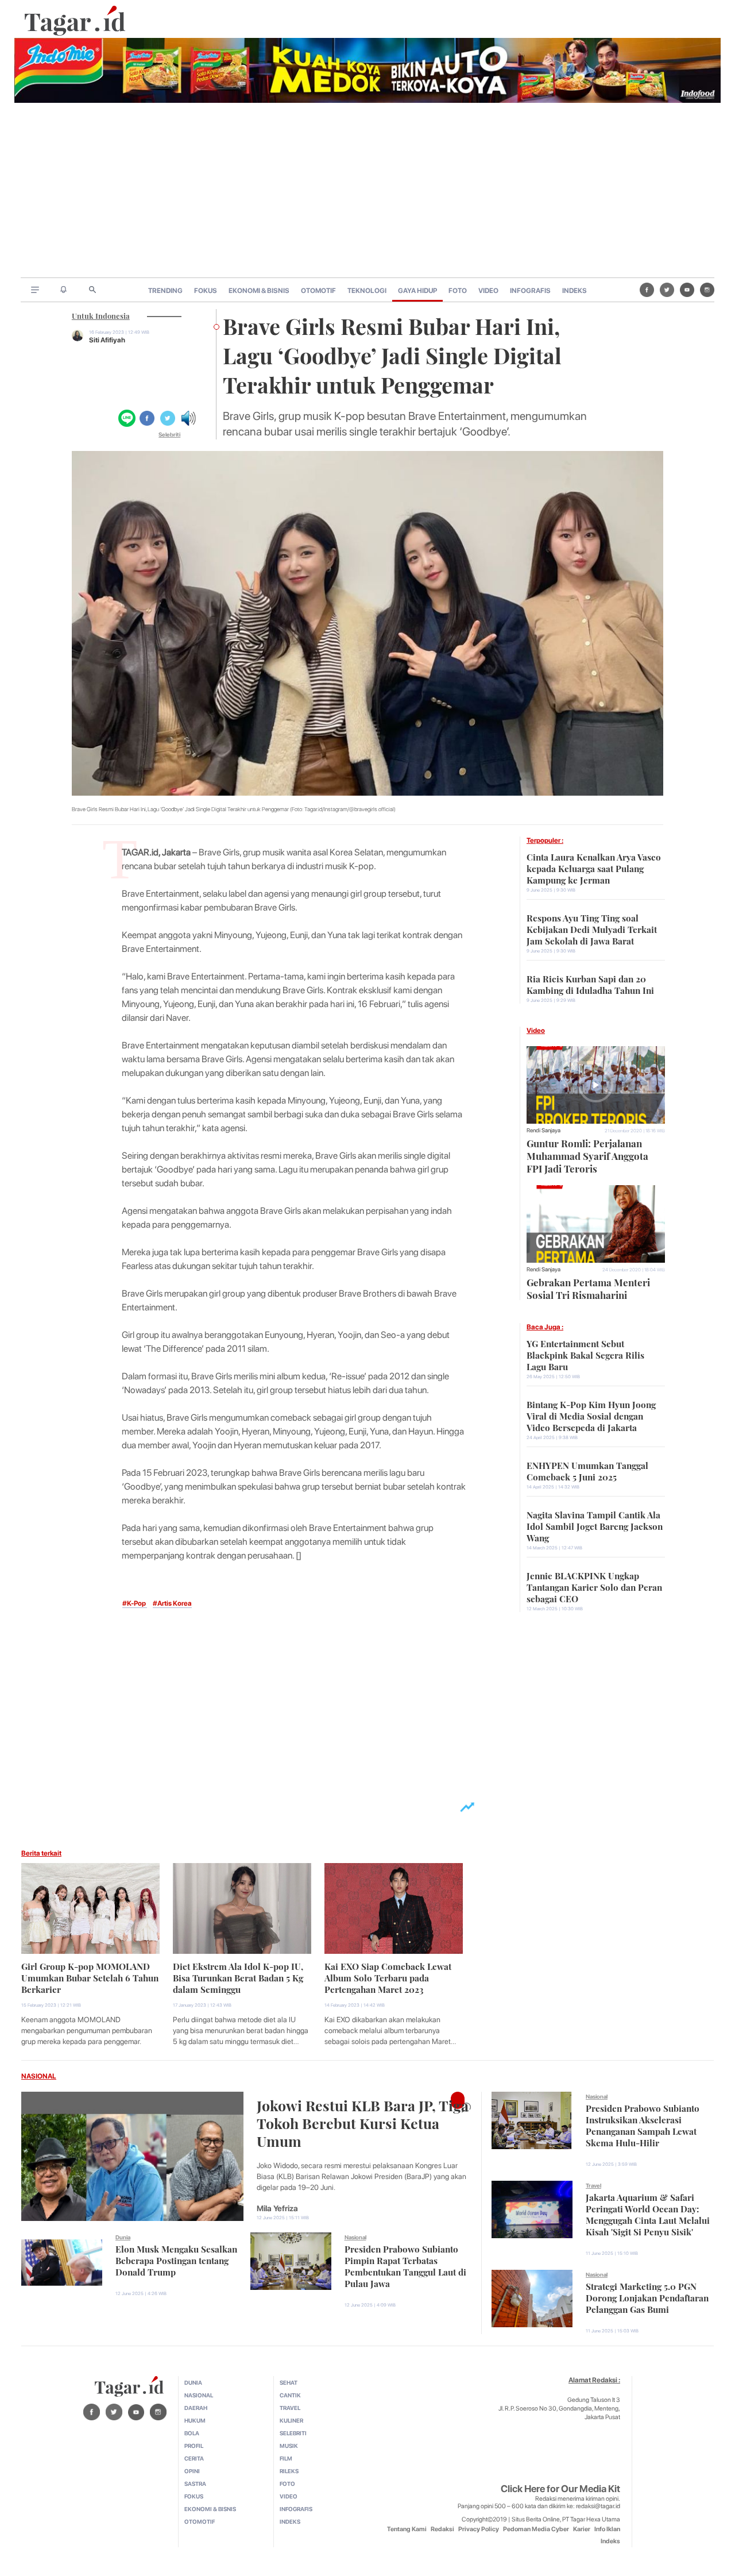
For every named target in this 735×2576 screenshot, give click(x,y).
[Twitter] (667, 290)
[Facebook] (647, 290)
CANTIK (290, 2395)
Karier (582, 2529)
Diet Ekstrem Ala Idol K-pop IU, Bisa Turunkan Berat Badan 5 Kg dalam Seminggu (238, 1977)
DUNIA (193, 2382)
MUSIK (289, 2446)
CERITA (194, 2458)
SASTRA (195, 2484)
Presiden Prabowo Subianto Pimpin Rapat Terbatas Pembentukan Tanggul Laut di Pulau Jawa (405, 2265)
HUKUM (195, 2420)
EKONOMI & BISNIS (259, 291)
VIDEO (488, 291)
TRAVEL (290, 2408)
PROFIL (194, 2446)
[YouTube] (687, 290)
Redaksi (442, 2529)
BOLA (192, 2433)
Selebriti (169, 434)
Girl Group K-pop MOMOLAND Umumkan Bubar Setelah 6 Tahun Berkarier (90, 1977)
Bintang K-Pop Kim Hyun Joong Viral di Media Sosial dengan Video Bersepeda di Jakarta (591, 1415)
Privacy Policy (479, 2529)
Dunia (123, 2237)
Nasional (355, 2237)
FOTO (458, 291)
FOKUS (206, 291)
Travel (593, 2185)
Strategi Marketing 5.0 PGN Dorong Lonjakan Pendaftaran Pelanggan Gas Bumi (647, 2297)
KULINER (291, 2420)
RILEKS (289, 2471)
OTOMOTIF (318, 291)
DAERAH (196, 2408)
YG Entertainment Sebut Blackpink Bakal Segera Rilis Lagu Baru (585, 1354)
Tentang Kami (407, 2529)
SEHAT (289, 2382)
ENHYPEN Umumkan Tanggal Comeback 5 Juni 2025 (587, 1470)
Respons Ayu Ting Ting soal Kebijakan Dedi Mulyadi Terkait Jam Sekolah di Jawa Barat (592, 928)
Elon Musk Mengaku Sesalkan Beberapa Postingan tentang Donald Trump (176, 2259)
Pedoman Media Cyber (536, 2529)
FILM (286, 2458)
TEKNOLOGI (367, 291)
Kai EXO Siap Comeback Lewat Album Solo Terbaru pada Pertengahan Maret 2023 (388, 1977)
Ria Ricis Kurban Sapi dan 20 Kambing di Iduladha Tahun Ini (590, 984)
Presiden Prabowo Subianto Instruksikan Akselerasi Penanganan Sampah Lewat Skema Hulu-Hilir (643, 2124)
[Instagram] (707, 290)
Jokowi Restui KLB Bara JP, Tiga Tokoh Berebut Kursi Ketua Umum (363, 2122)
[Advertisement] (367, 191)
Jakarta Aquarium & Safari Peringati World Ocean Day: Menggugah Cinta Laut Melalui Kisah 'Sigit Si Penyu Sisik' (648, 2213)
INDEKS (575, 291)
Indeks (610, 2541)
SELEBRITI (293, 2433)
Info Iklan (607, 2529)
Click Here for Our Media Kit (560, 2489)
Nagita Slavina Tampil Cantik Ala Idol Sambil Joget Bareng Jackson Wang (595, 1525)
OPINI (192, 2471)
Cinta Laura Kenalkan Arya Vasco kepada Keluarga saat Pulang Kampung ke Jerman (594, 867)
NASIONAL (39, 2076)
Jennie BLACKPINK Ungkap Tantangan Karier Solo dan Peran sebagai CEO (594, 1586)
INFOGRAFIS (530, 291)
